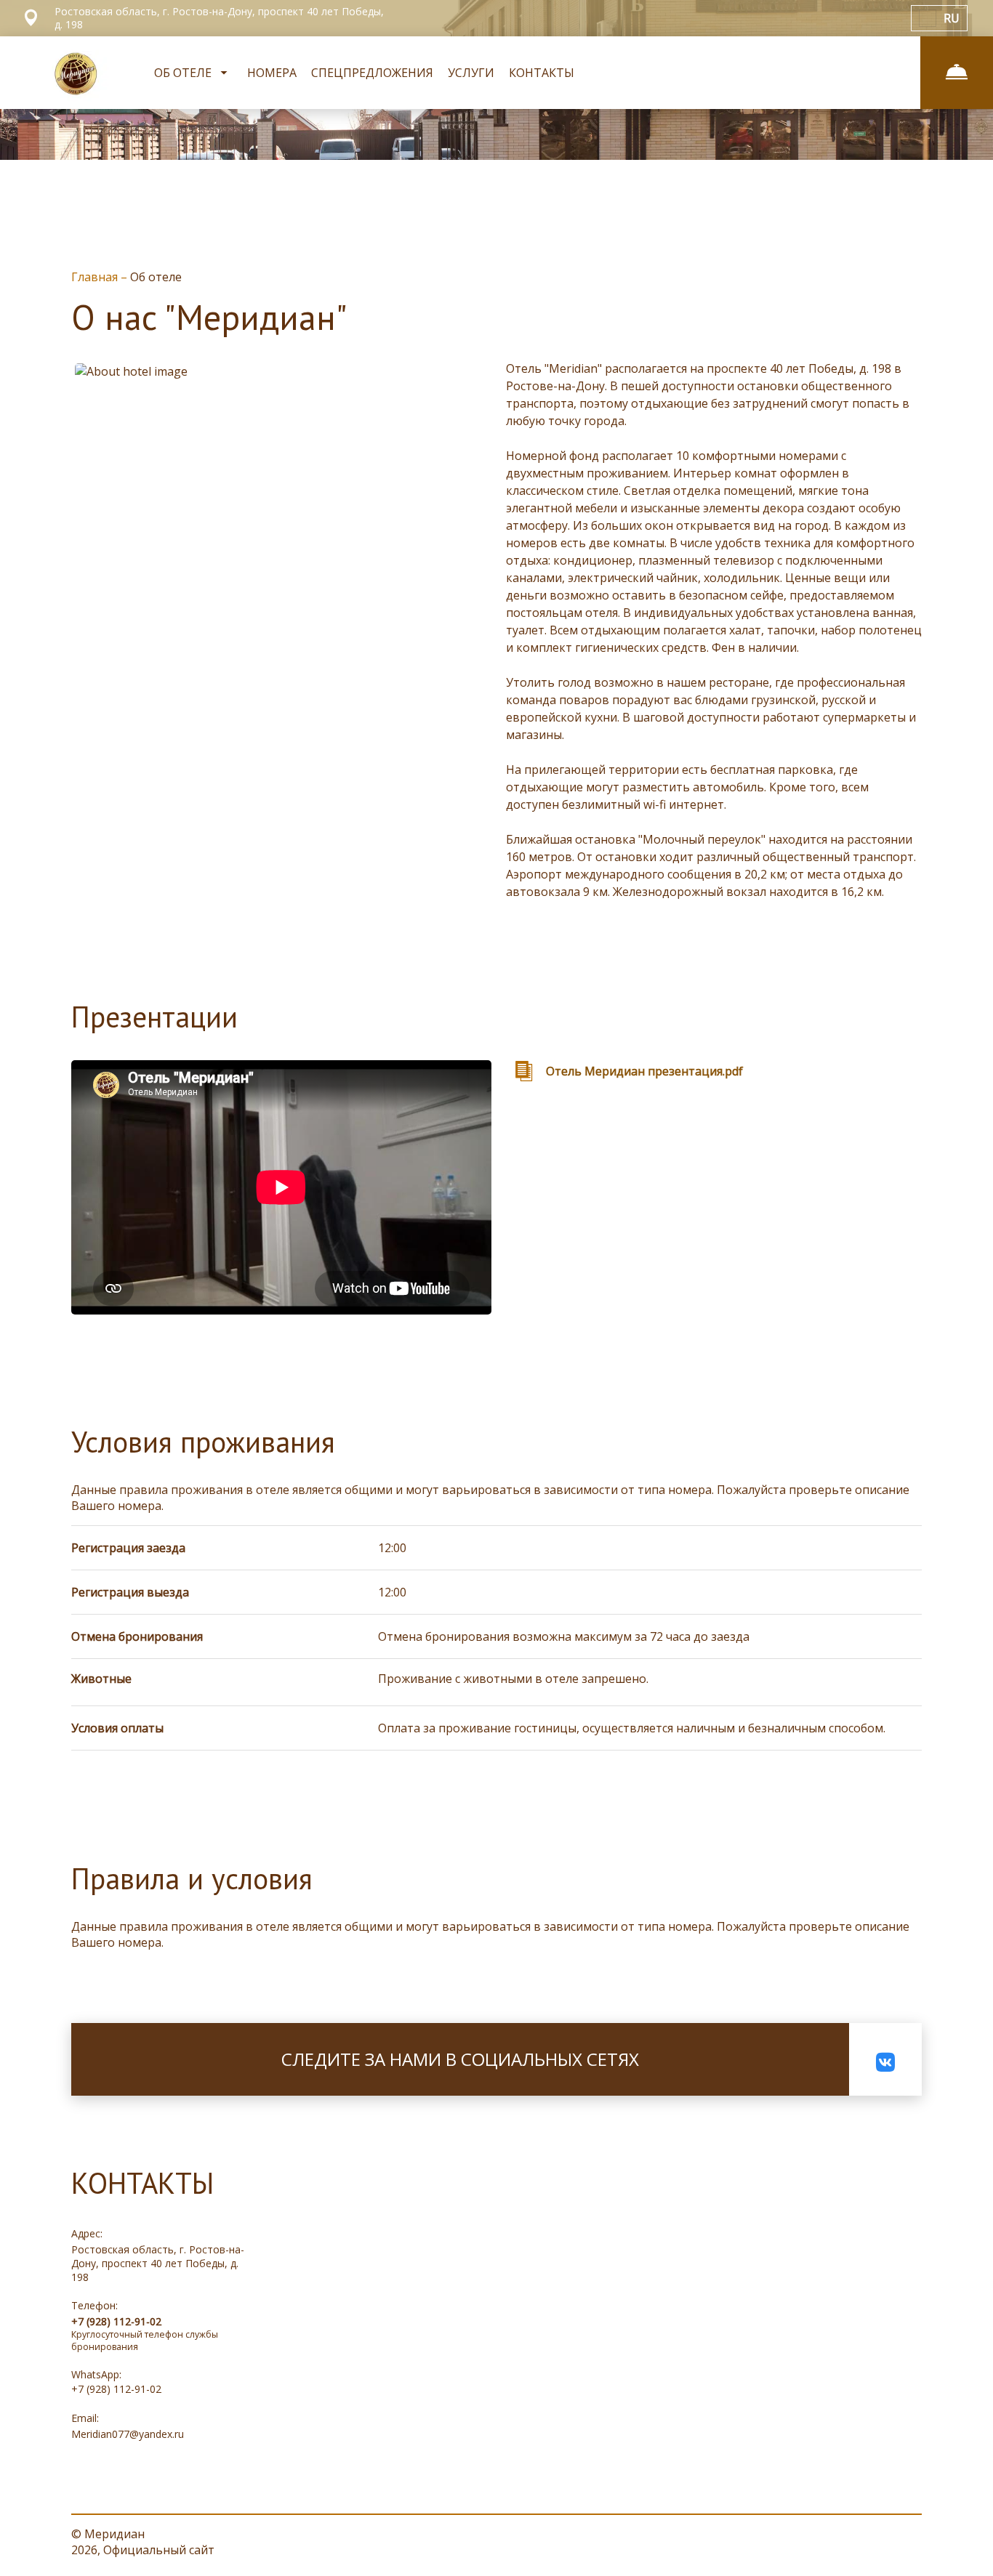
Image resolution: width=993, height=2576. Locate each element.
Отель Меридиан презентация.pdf (644, 1071)
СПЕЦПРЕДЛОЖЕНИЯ (372, 73)
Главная (96, 277)
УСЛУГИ (471, 73)
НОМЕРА (272, 73)
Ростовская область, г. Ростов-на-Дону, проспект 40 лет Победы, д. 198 (158, 2263)
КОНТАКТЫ (542, 73)
